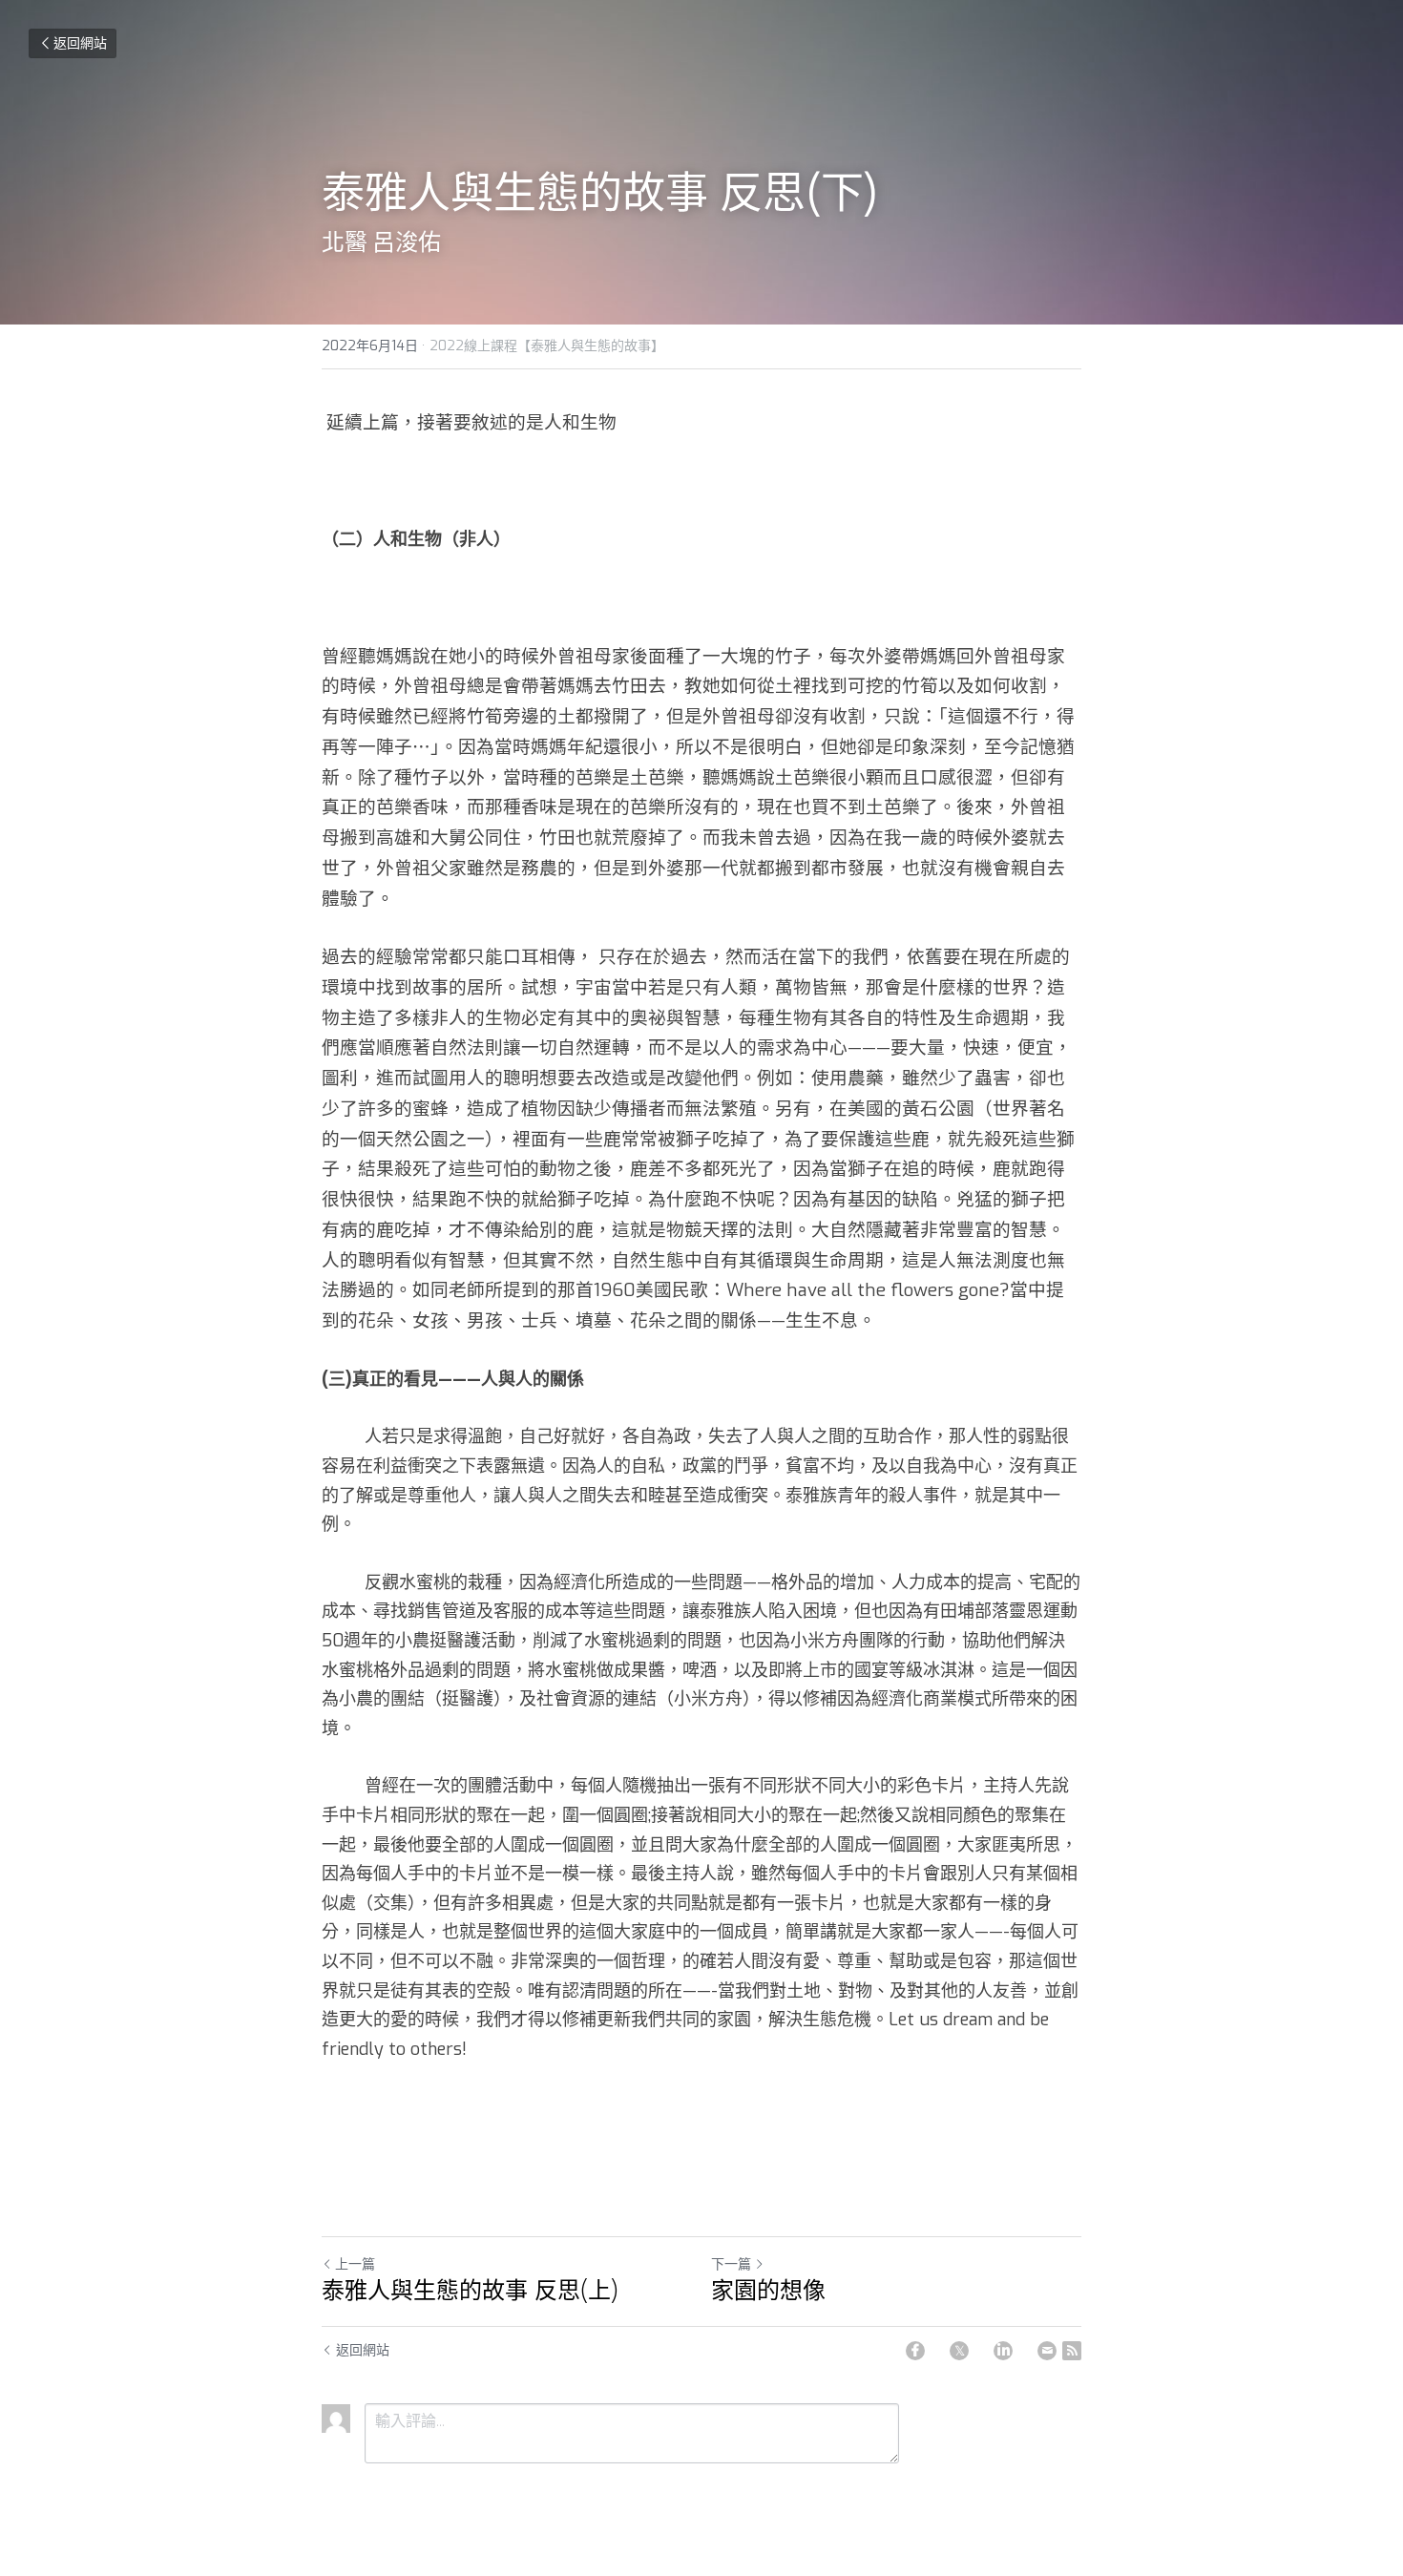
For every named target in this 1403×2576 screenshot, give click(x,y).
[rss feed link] (1072, 2351)
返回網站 (80, 43)
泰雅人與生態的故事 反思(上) (470, 2291)
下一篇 (731, 2264)
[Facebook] (915, 2351)
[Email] (1047, 2351)
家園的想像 (768, 2291)
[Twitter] (959, 2351)
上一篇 (355, 2264)
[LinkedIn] (1003, 2351)
